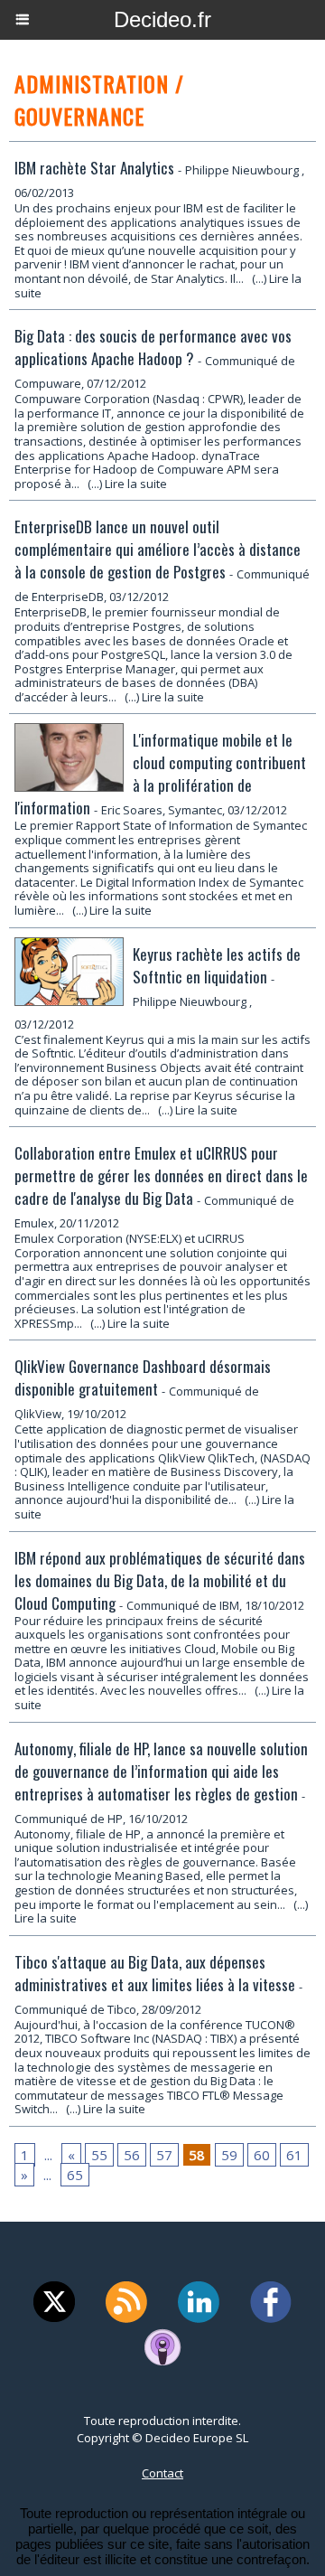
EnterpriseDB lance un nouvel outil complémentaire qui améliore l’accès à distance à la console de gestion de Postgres (158, 549)
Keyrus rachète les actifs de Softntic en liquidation (217, 965)
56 (132, 2155)
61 (294, 2155)
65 (75, 2175)
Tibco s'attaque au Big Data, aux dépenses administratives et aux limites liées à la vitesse (155, 1973)
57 (164, 2155)
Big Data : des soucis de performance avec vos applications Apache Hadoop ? (153, 347)
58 (197, 2155)
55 (99, 2155)
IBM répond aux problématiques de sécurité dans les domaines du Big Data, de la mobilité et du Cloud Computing (160, 1580)
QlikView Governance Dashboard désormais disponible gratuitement (143, 1377)
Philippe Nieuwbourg (242, 170)
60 (262, 2155)
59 (229, 2155)
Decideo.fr (162, 19)
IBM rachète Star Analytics (94, 168)
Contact (162, 2473)
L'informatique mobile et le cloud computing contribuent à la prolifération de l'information (160, 774)
